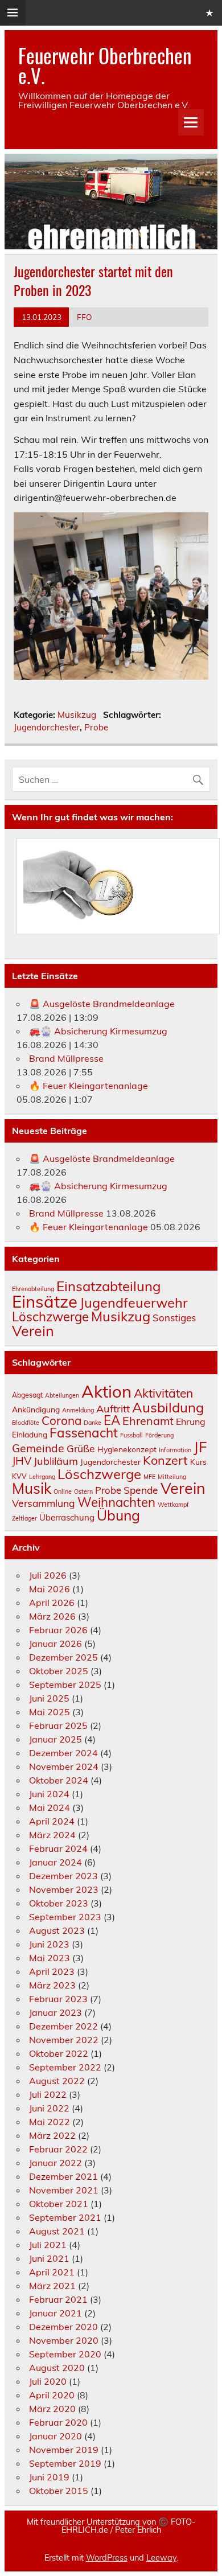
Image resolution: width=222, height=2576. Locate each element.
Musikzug (77, 715)
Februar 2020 (58, 2422)
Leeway (161, 2558)
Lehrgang (42, 1477)
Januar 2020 (55, 2436)
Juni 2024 (49, 1794)
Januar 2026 (55, 1644)
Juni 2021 (49, 2258)
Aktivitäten (163, 1393)
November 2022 (64, 2040)
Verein (33, 1331)
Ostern (83, 1492)
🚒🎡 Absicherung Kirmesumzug (98, 1031)
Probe (96, 727)
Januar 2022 (55, 2163)
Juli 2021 (48, 2245)
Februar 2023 (58, 1999)
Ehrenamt (148, 1421)
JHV (22, 1461)
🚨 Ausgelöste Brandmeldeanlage (102, 1004)
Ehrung (191, 1421)
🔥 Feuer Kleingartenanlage (89, 1086)
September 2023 (65, 1917)
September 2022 (65, 2067)
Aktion (106, 1391)
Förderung (159, 1435)
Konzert (165, 1460)
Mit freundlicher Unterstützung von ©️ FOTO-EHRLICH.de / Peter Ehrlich (111, 2526)
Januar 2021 (55, 2313)
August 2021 (57, 2231)
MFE (149, 1477)
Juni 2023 (49, 1944)
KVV (19, 1476)
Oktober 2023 (59, 1903)
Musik (32, 1488)
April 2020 (52, 2395)
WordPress (107, 2558)
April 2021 (52, 2272)
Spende (141, 1490)
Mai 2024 (50, 1807)
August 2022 (57, 2081)
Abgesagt (27, 1395)
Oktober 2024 (59, 1780)
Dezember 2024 (63, 1753)
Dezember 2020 (63, 2327)
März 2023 (52, 1985)
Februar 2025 (58, 1725)
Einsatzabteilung (108, 1286)
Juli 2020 (48, 2381)
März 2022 (52, 2135)
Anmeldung (78, 1410)
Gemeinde (38, 1448)
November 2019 (64, 2450)
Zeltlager (24, 1518)
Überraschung (67, 1517)
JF (200, 1447)
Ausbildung (168, 1407)
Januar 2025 (55, 1739)
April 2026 (52, 1603)
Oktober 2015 (59, 2491)
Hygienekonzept (127, 1449)
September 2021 (65, 2217)
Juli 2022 (48, 2094)
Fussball (131, 1435)
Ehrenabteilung (33, 1289)
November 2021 (64, 2190)
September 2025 (65, 1685)
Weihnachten (116, 1502)
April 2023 (52, 1971)
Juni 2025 (49, 1698)
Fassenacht (84, 1433)
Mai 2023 (50, 1958)
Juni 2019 (49, 2477)
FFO (85, 317)
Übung (118, 1515)
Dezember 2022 (63, 2026)
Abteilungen (62, 1395)
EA (112, 1420)
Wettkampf (173, 1505)
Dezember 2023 (63, 1876)
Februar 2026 (58, 1630)
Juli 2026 (48, 1575)
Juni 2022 (49, 2108)
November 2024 (64, 1766)
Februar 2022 (58, 2149)
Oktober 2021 (59, 2204)
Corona (61, 1420)
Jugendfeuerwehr (133, 1303)
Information (175, 1450)
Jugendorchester (47, 727)
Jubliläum (56, 1461)
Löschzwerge (50, 1317)
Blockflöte (26, 1423)
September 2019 (65, 2463)
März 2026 (52, 1616)
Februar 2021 (58, 2299)
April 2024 (52, 1821)
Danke (92, 1423)
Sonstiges (174, 1318)
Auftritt (113, 1409)
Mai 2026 (50, 1589)
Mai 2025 (50, 1712)
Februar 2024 (58, 1848)
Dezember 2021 (63, 2176)
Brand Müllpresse (66, 1058)
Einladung (30, 1434)
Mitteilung (172, 1477)
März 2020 (52, 2409)
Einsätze (45, 1301)
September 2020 (65, 2354)
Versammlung (44, 1503)
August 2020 (57, 2368)
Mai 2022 (50, 2122)
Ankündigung (36, 1409)
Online (63, 1492)
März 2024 (52, 1835)
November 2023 (64, 1889)
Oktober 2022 (59, 2053)
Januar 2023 (55, 2012)
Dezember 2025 (63, 1657)
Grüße (81, 1448)
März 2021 (52, 2286)
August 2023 (57, 1930)
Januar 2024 (55, 1862)
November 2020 (64, 2340)
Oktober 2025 (59, 1671)
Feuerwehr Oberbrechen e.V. (105, 65)
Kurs (198, 1462)
